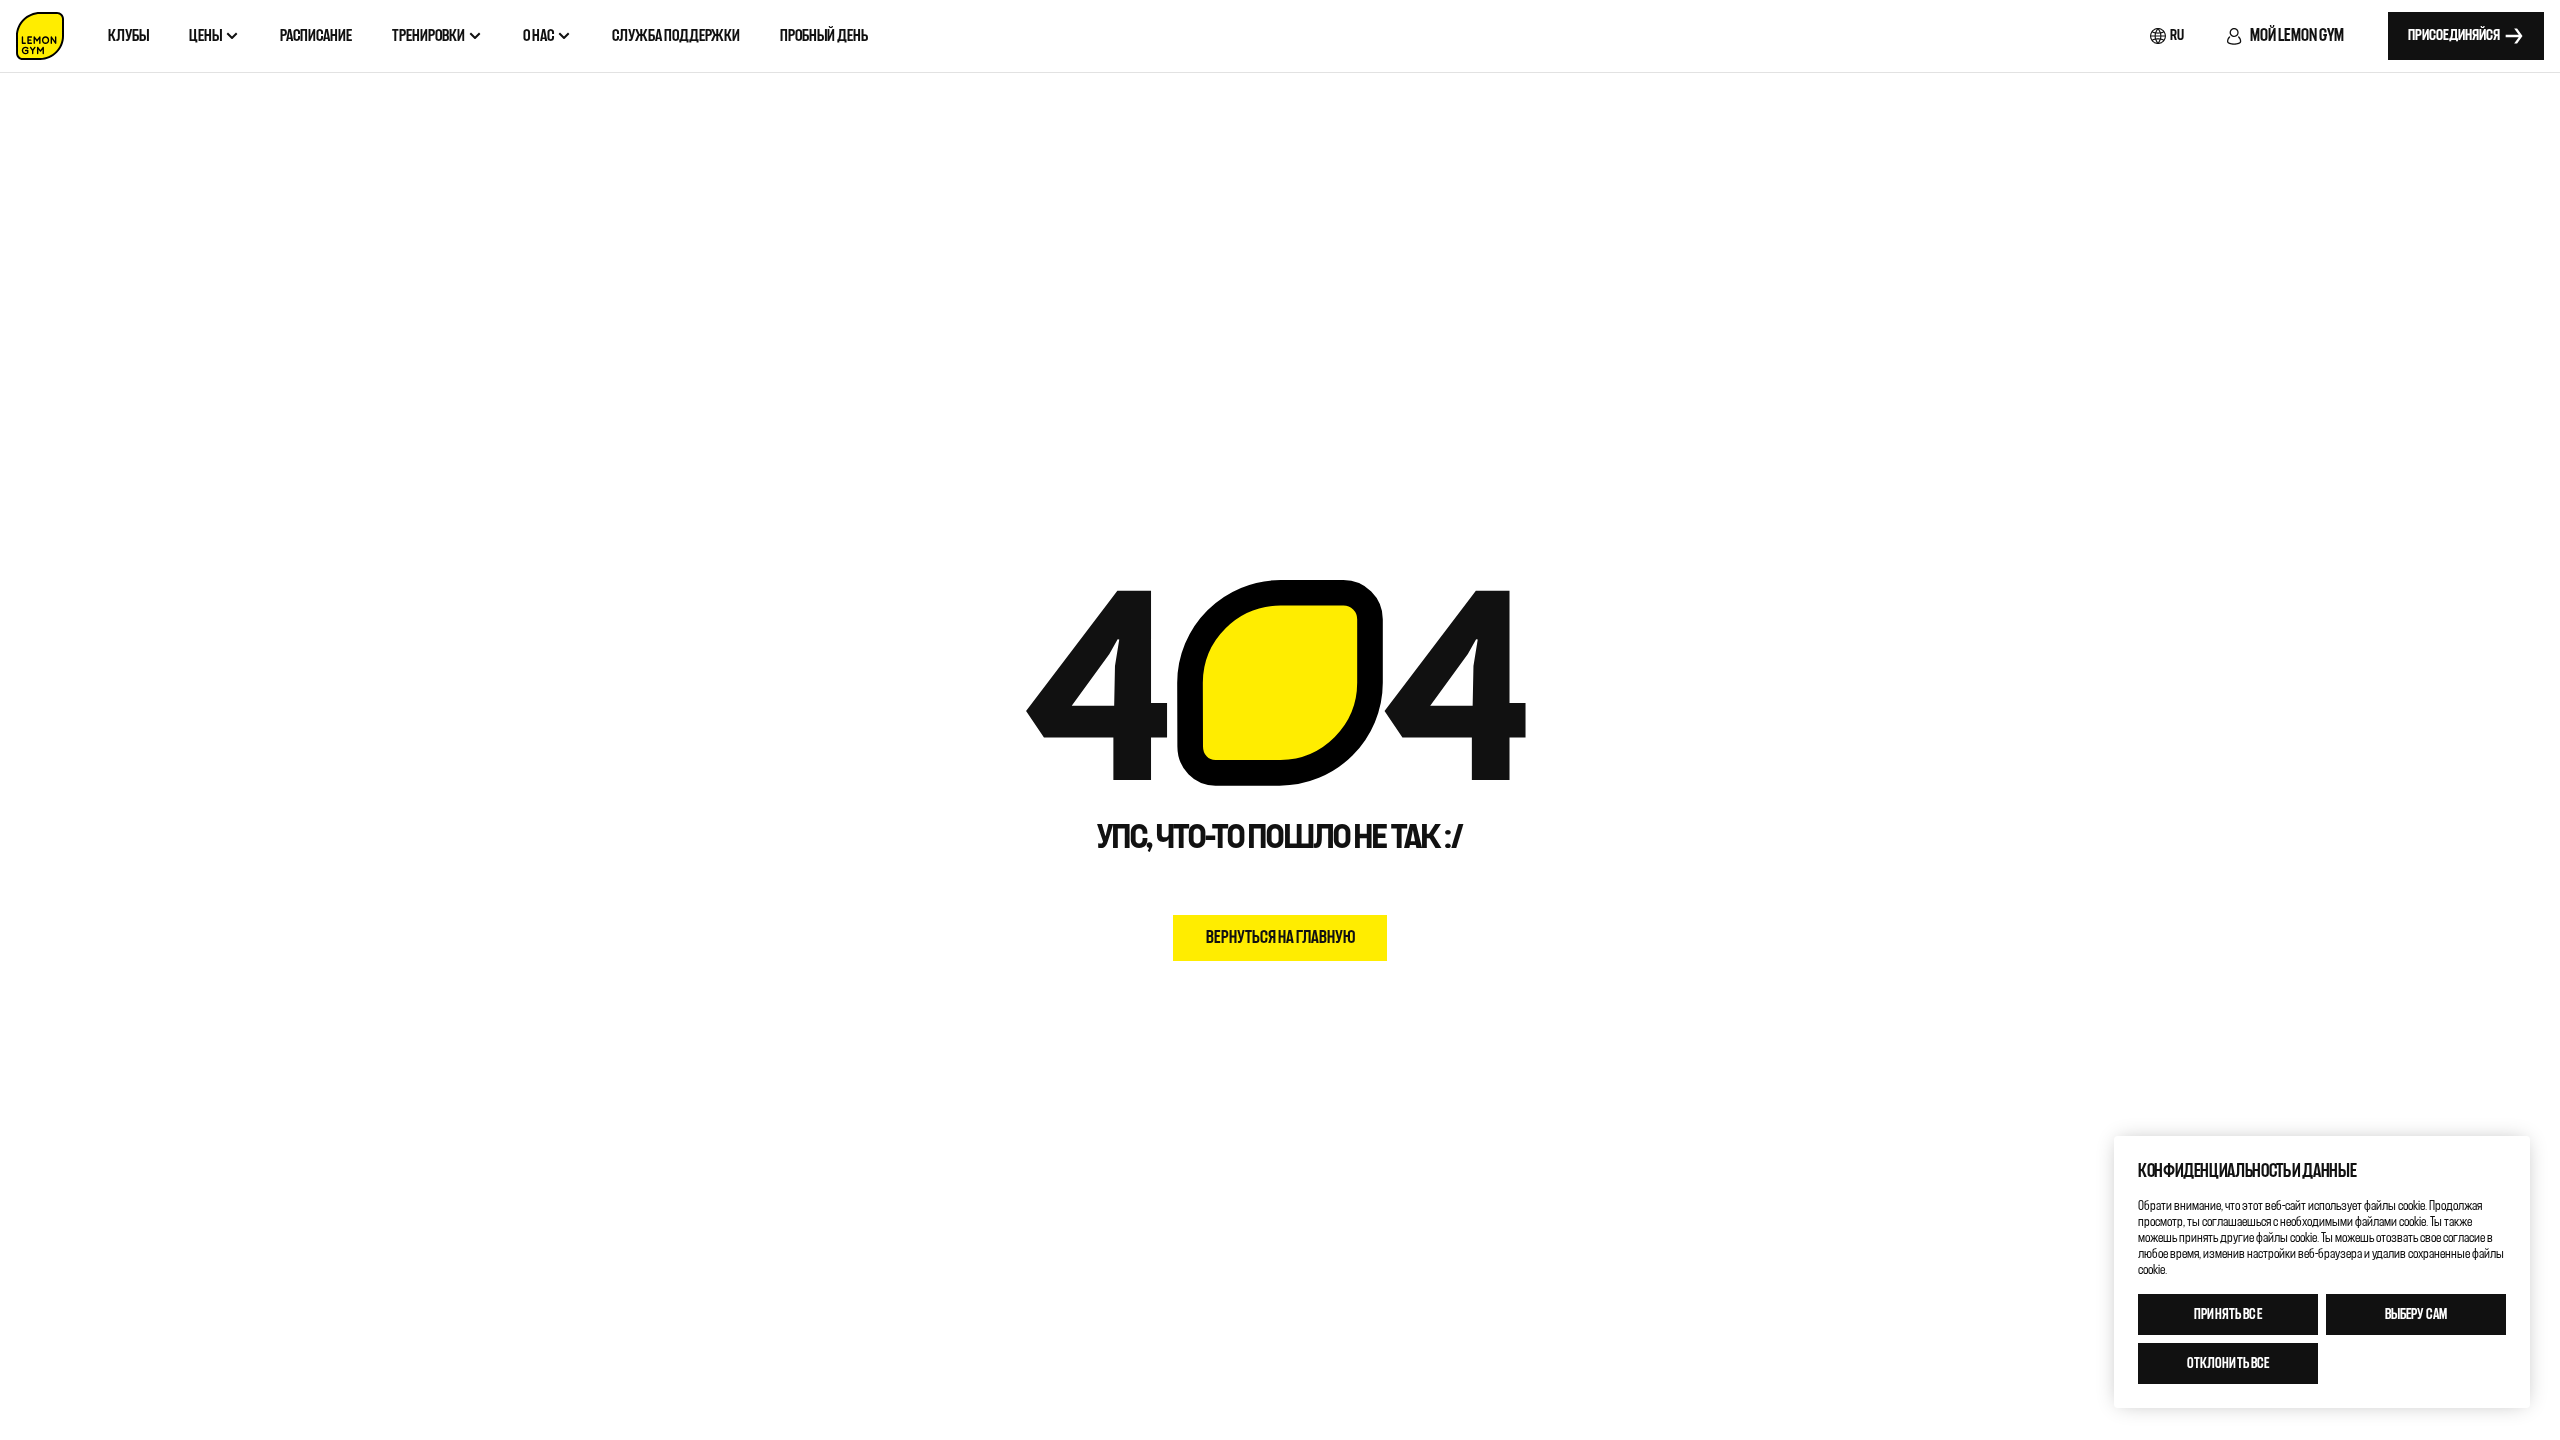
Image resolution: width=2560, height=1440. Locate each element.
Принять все (2228, 1314)
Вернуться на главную (1280, 937)
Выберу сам (2416, 1314)
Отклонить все (2228, 1363)
